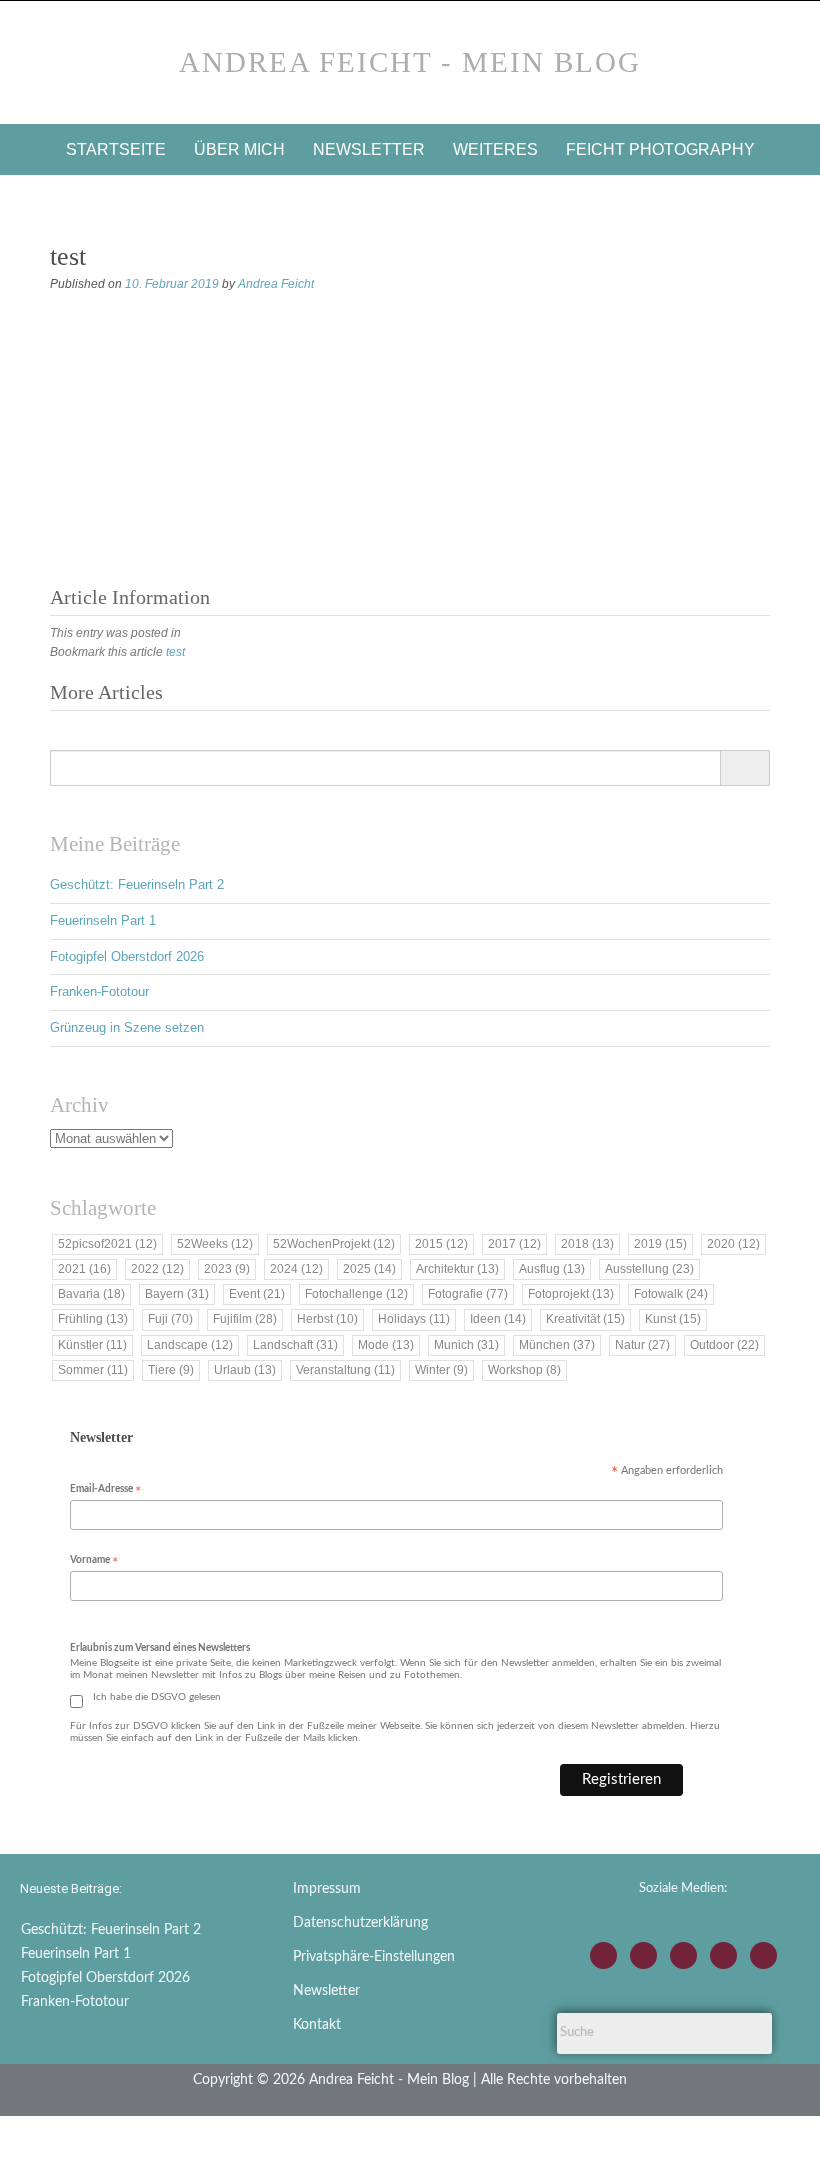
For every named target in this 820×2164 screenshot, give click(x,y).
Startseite (116, 149)
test (175, 652)
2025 (369, 1269)
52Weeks (215, 1244)
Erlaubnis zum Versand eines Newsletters (160, 1648)
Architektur (457, 1269)
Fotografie (468, 1294)
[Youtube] (683, 1955)
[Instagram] (603, 1955)
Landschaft (295, 1345)
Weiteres (495, 149)
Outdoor (724, 1345)
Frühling (93, 1319)
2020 (733, 1244)
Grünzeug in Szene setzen (127, 1027)
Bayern (177, 1294)
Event (257, 1294)
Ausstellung (649, 1269)
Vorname (94, 1561)
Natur (642, 1345)
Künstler (92, 1345)
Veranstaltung (345, 1370)
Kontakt (317, 2025)
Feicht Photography (660, 149)
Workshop (524, 1370)
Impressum (327, 1889)
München (557, 1345)
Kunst (673, 1319)
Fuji (170, 1319)
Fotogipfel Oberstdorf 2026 (127, 956)
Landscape (190, 1345)
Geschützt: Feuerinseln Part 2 (137, 884)
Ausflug (552, 1269)
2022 (157, 1269)
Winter (441, 1370)
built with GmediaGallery (120, 308)
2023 (227, 1269)
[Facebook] (643, 1955)
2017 (514, 1244)
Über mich (239, 149)
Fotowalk (671, 1294)
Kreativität (585, 1319)
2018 (587, 1244)
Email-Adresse (105, 1490)
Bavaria (91, 1294)
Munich (466, 1345)
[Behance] (723, 1955)
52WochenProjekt (334, 1244)
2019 (660, 1244)
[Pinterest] (763, 1955)
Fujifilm (245, 1319)
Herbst (327, 1319)
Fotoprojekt (571, 1294)
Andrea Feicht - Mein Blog (410, 62)
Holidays (414, 1319)
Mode (386, 1345)
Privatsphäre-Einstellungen (374, 1957)
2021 (84, 1269)
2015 (441, 1244)
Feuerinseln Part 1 (103, 920)
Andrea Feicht (276, 284)
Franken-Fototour (99, 991)
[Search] (744, 768)
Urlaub (245, 1370)
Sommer (93, 1370)
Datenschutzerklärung (360, 1923)
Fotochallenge (356, 1294)
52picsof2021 (107, 1244)
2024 (296, 1269)
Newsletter (369, 149)
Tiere (171, 1370)
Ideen (498, 1319)
